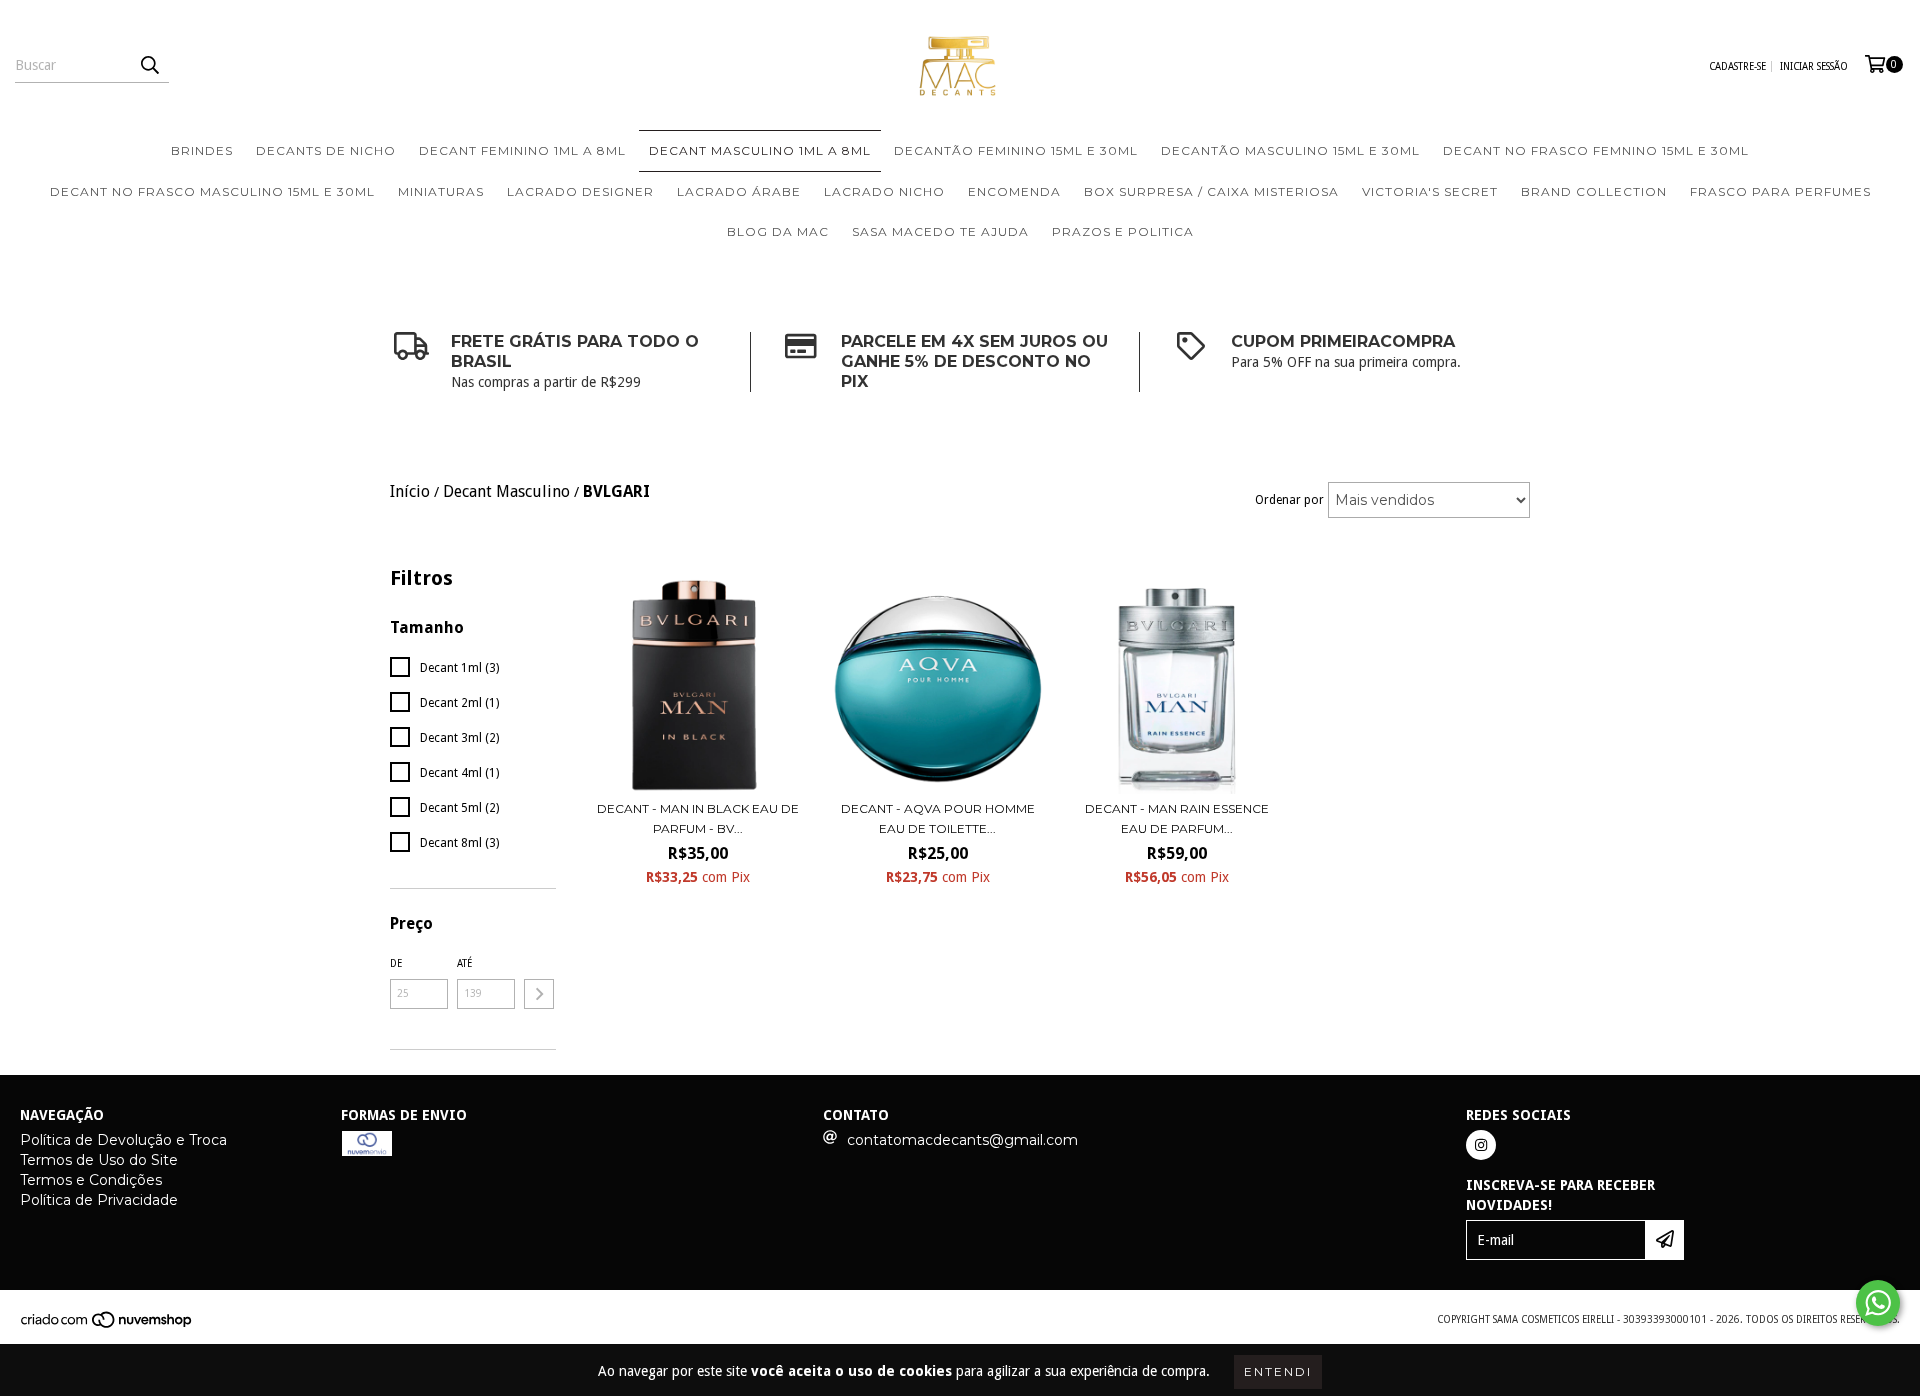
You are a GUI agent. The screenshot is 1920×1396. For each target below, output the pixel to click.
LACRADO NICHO (884, 191)
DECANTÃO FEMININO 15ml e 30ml (1016, 150)
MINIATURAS (441, 191)
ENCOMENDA (1014, 191)
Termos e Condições (91, 1180)
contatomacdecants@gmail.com (962, 1140)
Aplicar (539, 994)
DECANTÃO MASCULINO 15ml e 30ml (1290, 150)
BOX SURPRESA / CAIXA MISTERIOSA (1211, 191)
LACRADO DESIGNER (580, 191)
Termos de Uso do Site (99, 1160)
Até (464, 963)
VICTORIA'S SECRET (1430, 191)
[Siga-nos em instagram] (1481, 1145)
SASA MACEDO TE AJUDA (940, 231)
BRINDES (202, 150)
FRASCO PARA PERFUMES (1780, 191)
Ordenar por (1289, 500)
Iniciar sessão (1814, 66)
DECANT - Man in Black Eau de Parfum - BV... (698, 818)
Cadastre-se (1737, 66)
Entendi (1278, 1371)
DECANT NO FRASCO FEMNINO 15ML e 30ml (1596, 150)
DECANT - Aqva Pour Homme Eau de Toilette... (938, 818)
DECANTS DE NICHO (326, 150)
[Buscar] (149, 65)
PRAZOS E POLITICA (1123, 231)
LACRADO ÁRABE (739, 191)
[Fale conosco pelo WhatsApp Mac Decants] (1878, 1303)
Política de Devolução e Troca (123, 1140)
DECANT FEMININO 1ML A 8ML (522, 150)
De (396, 963)
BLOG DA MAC (778, 231)
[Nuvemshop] (107, 1325)
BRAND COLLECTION (1594, 191)
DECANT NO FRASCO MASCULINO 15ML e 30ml (212, 191)
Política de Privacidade (99, 1200)
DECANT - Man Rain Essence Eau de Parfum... (1177, 818)
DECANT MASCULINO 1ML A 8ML (760, 150)
